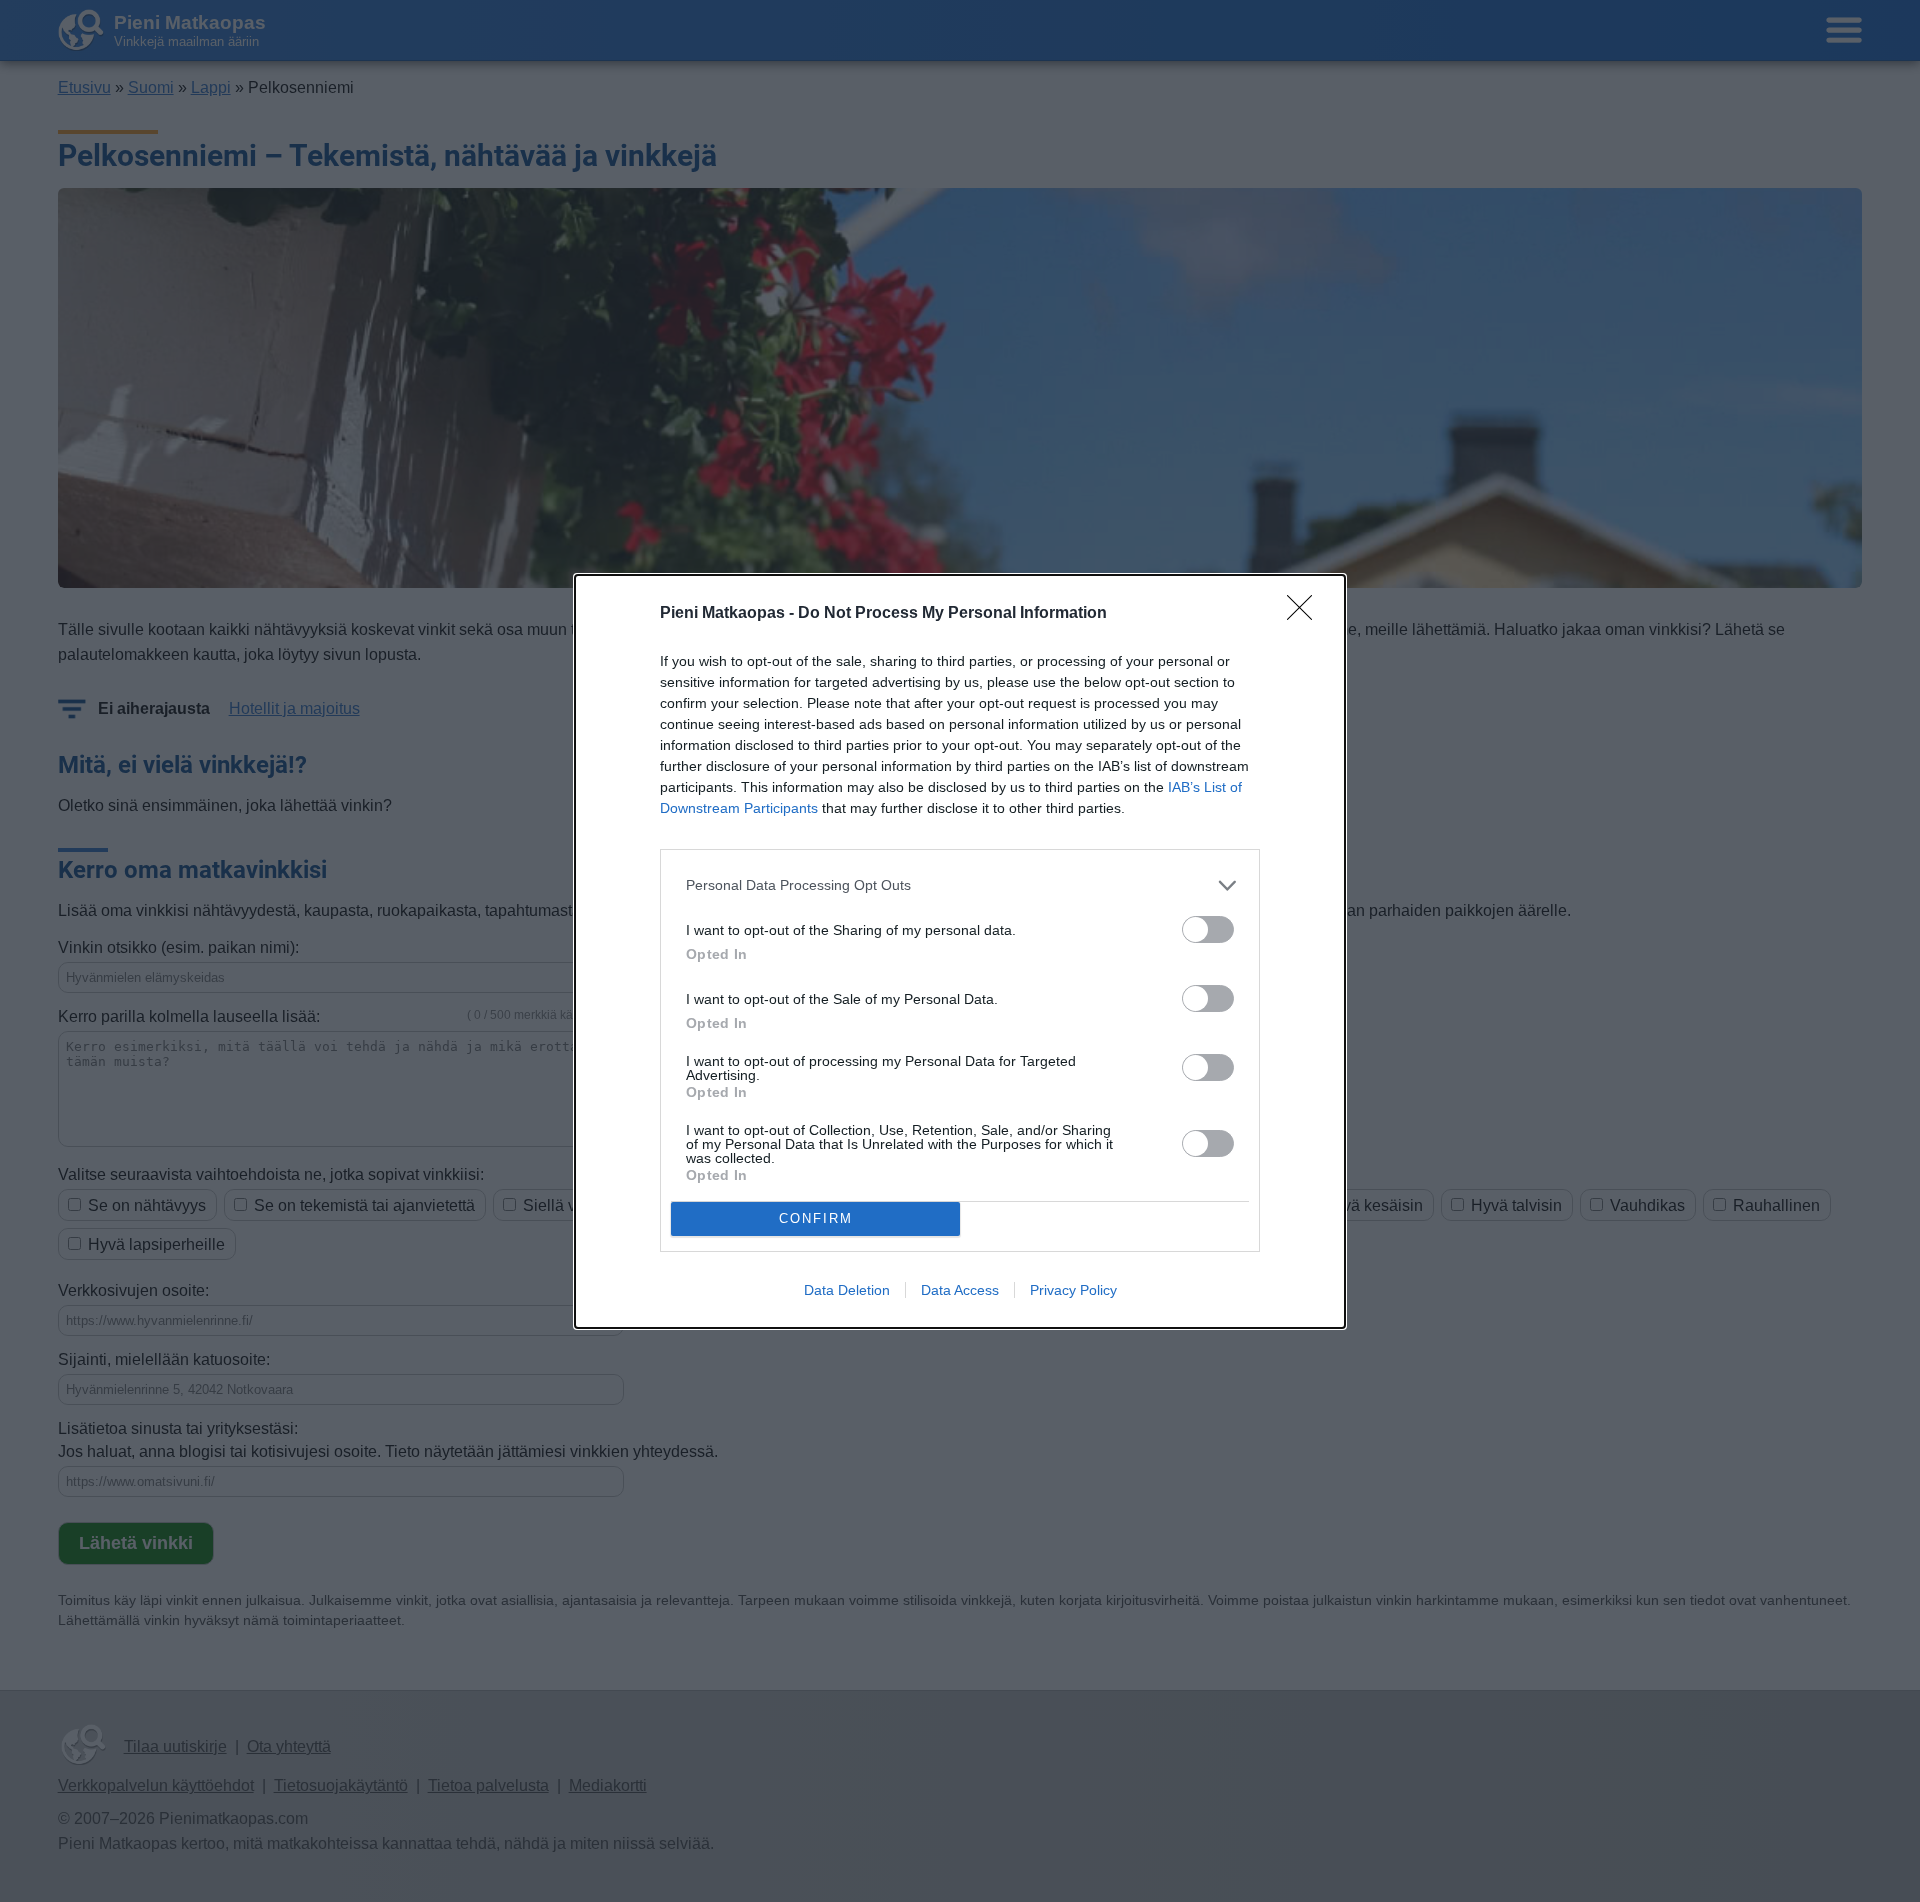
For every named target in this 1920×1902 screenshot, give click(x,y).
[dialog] (960, 951)
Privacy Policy (1073, 1290)
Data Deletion (847, 1290)
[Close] (1306, 614)
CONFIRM (816, 1218)
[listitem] (960, 885)
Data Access (960, 1290)
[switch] (1208, 929)
